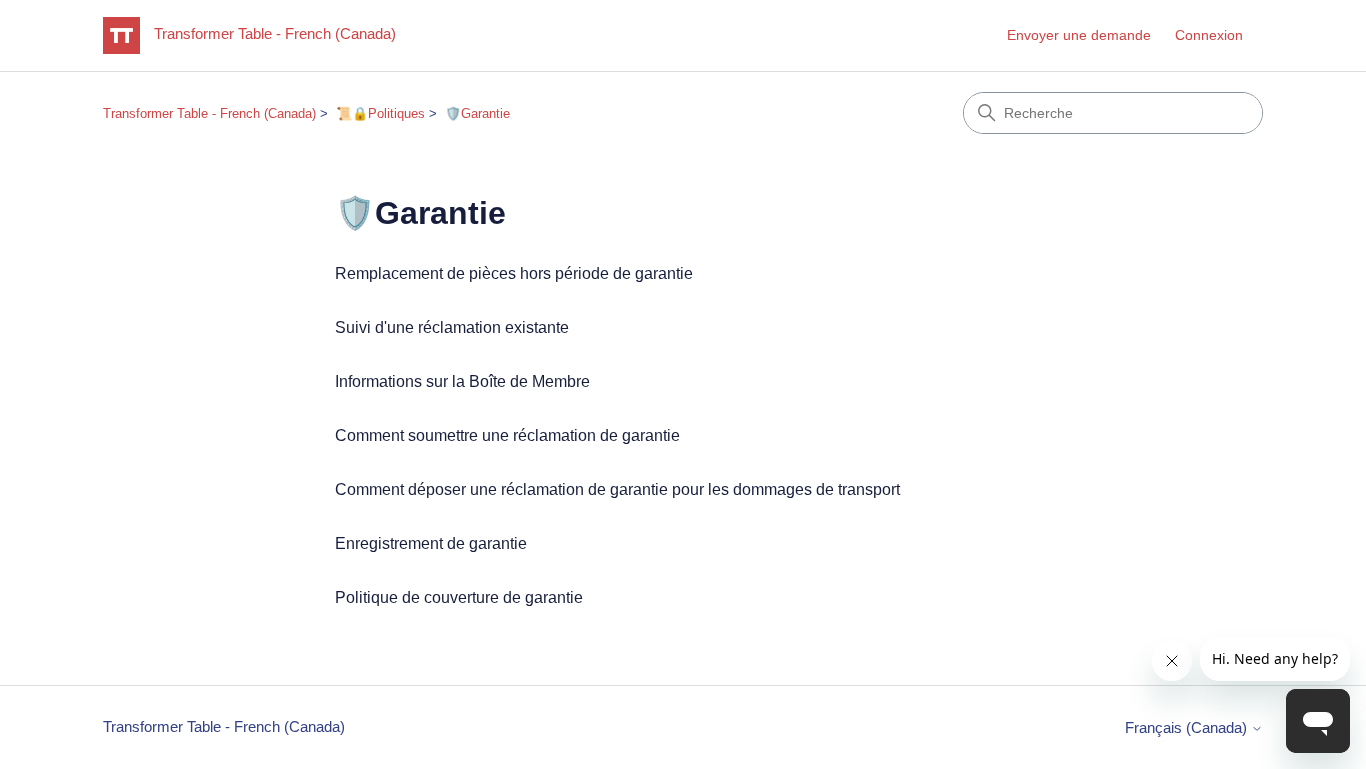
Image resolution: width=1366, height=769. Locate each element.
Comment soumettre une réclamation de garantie (507, 435)
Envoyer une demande (1079, 35)
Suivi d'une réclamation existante (452, 327)
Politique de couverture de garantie (459, 597)
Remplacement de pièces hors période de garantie (514, 273)
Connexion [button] (1209, 35)
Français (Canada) (1188, 727)
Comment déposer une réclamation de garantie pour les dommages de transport (617, 489)
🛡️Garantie (477, 113)
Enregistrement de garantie (431, 543)
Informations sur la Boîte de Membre (462, 381)
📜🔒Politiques (380, 113)
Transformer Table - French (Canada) (209, 113)
